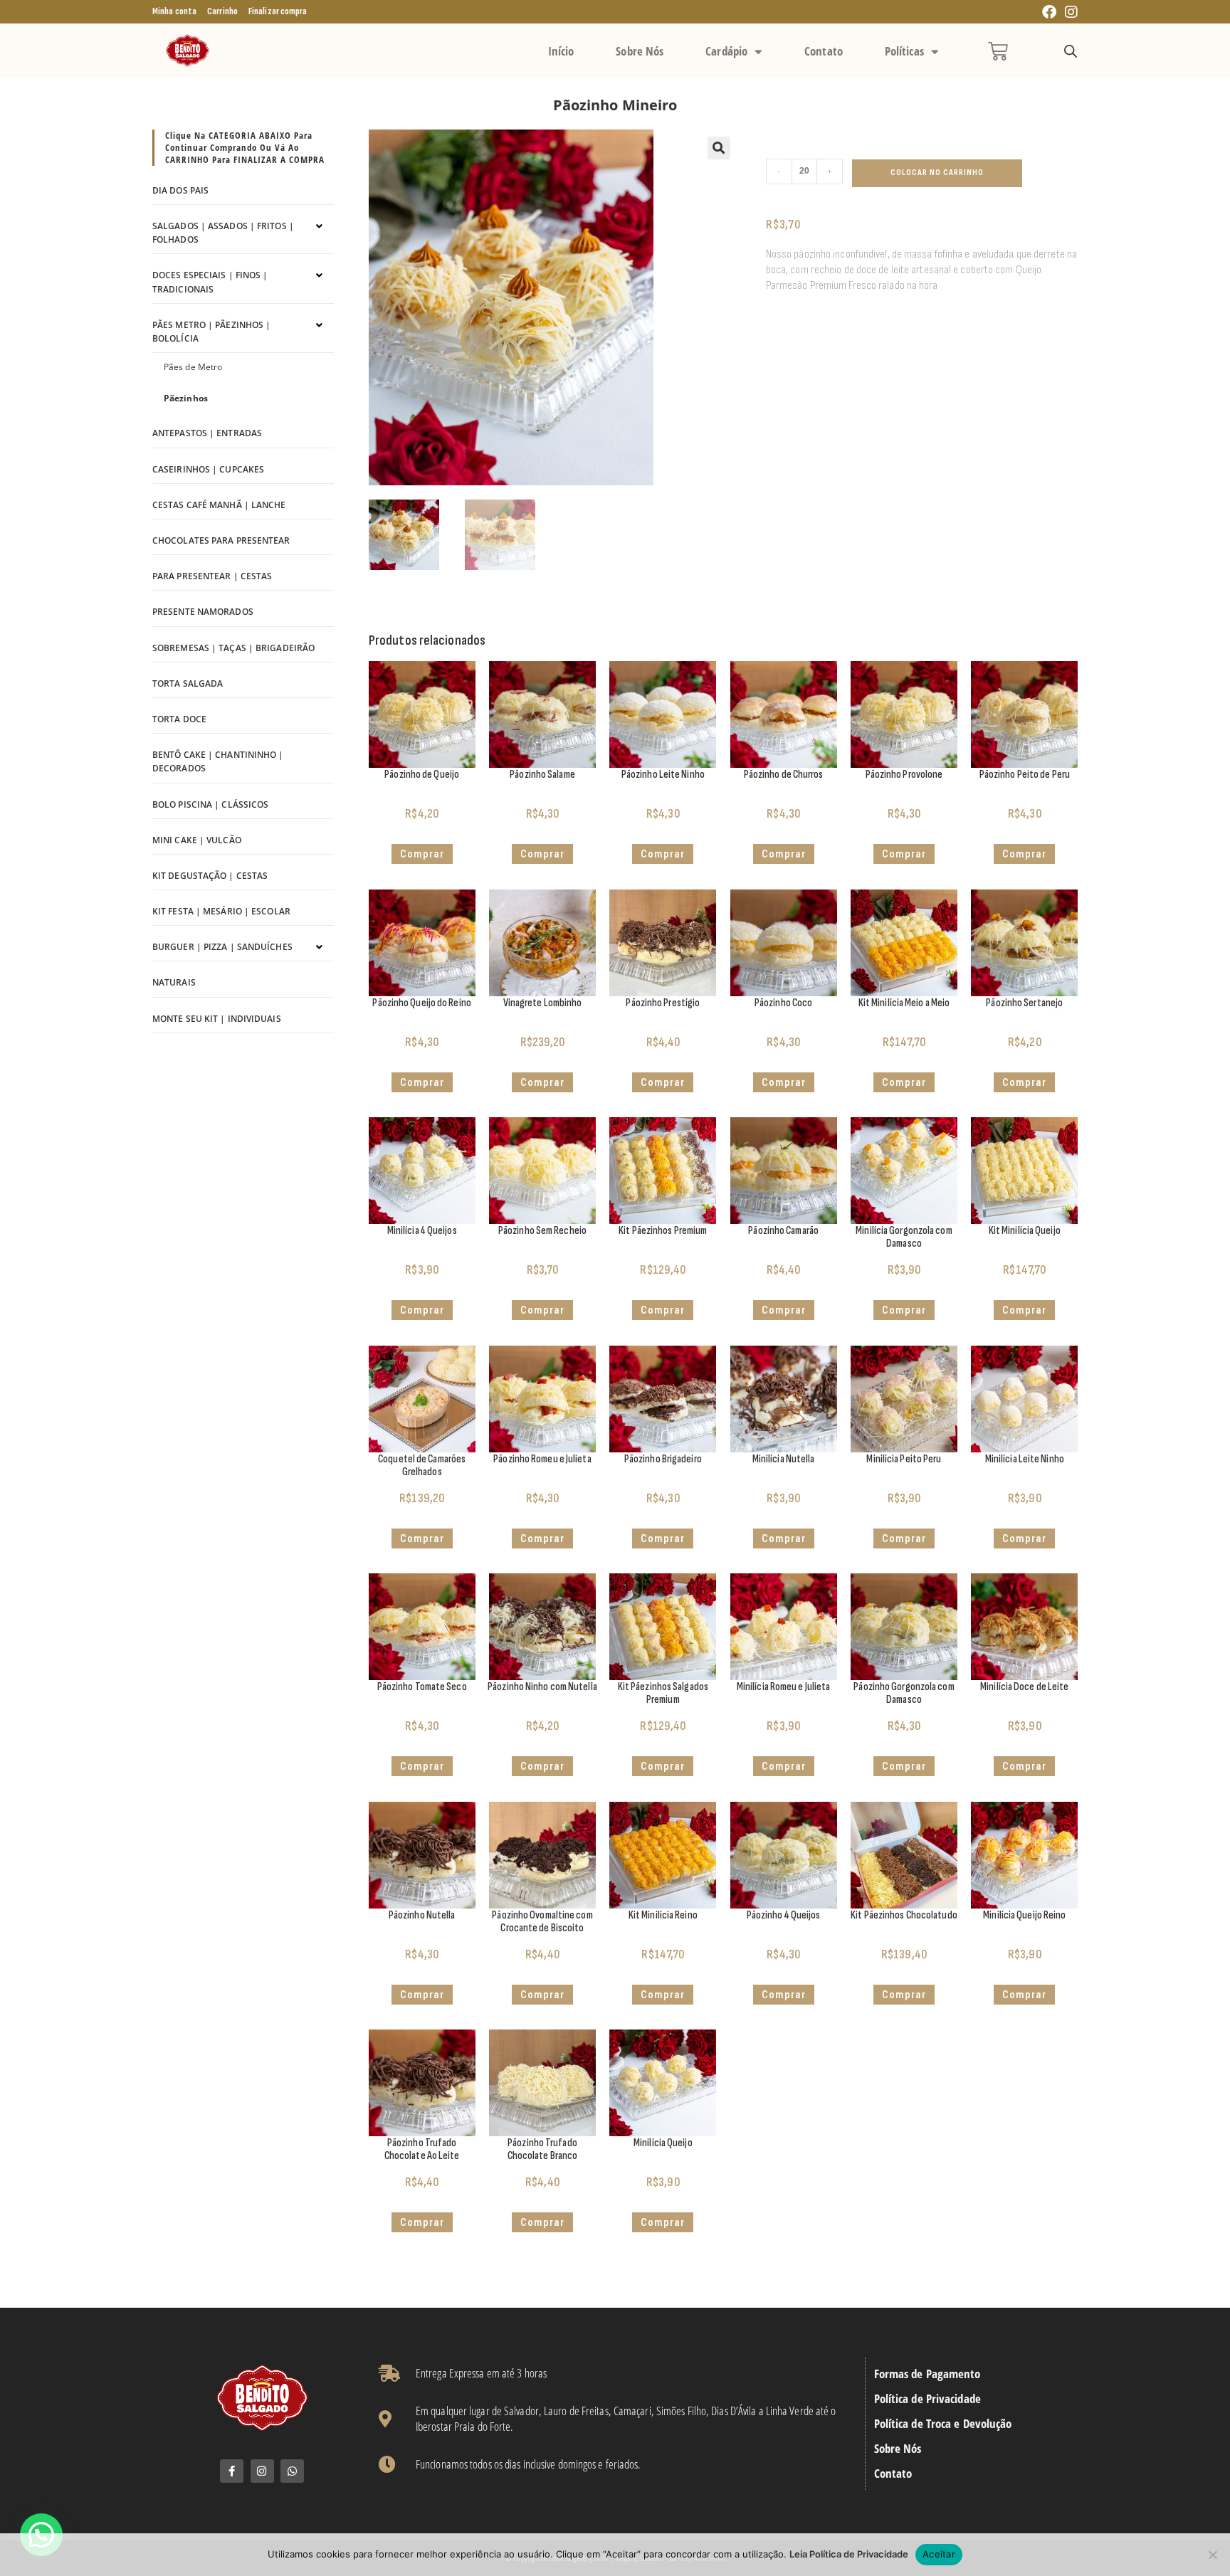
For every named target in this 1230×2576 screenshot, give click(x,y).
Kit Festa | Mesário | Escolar (221, 911)
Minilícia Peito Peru (904, 1459)
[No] (1212, 2555)
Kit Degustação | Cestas (210, 876)
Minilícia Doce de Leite (1024, 1687)
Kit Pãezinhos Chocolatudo (904, 1915)
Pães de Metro (193, 367)
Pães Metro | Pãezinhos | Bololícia (211, 332)
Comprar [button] (422, 854)
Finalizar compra (278, 11)
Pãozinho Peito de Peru (1025, 775)
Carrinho (222, 11)
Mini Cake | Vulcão (197, 840)
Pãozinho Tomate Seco (422, 1687)
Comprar (542, 1082)
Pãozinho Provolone (904, 775)
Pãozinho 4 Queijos (784, 1915)
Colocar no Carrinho (937, 173)
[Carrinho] (998, 51)
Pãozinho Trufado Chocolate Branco (543, 2149)
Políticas (904, 51)
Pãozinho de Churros (784, 775)
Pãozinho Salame (542, 775)
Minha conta (174, 11)
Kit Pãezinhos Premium (663, 1231)
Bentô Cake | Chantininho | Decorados (218, 761)
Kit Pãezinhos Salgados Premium (663, 1693)
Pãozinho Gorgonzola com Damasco (904, 1693)
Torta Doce (179, 719)
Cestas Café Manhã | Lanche (219, 505)
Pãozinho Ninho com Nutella (542, 1687)
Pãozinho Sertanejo (1024, 1003)
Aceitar (939, 2554)
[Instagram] (262, 2471)
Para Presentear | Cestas (212, 576)
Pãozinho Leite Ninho (663, 775)
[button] (719, 148)
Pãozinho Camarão (783, 1231)
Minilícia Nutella (784, 1459)
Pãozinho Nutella (422, 1915)
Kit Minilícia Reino (663, 1915)
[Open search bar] (1071, 52)
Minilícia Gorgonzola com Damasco (904, 1237)
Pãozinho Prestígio (663, 1003)
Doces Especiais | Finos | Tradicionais (210, 282)
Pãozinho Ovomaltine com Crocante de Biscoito (542, 1922)
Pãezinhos (186, 398)
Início (561, 51)
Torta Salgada (188, 683)
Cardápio (726, 51)
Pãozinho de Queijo (422, 775)
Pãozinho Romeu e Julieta (542, 1459)
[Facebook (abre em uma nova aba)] (1049, 12)
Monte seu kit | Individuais (217, 1019)
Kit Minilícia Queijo (1025, 1231)
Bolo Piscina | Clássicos (210, 804)
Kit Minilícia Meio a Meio (904, 1003)
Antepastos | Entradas (207, 433)
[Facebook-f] (232, 2471)
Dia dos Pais (180, 190)
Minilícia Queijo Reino (1024, 1915)
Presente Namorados (203, 612)
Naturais (174, 982)
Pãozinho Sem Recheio (542, 1231)
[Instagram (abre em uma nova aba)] (1069, 12)
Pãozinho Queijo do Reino (421, 1003)
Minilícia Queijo (663, 2143)
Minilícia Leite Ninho (1025, 1459)
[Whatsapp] (292, 2471)
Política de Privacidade (927, 2399)
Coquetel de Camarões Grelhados (422, 1466)
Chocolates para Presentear (221, 540)
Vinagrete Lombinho (543, 1003)
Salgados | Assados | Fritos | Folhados (223, 233)
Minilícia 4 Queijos (422, 1231)
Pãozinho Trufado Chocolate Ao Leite (422, 2149)
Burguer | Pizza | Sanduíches (222, 947)
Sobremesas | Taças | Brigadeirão (233, 648)
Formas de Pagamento (927, 2374)
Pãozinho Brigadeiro (663, 1459)
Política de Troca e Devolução (943, 2424)
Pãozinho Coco (783, 1003)
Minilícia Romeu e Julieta (784, 1687)
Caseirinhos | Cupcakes (208, 469)
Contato (824, 51)
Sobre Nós (640, 51)
